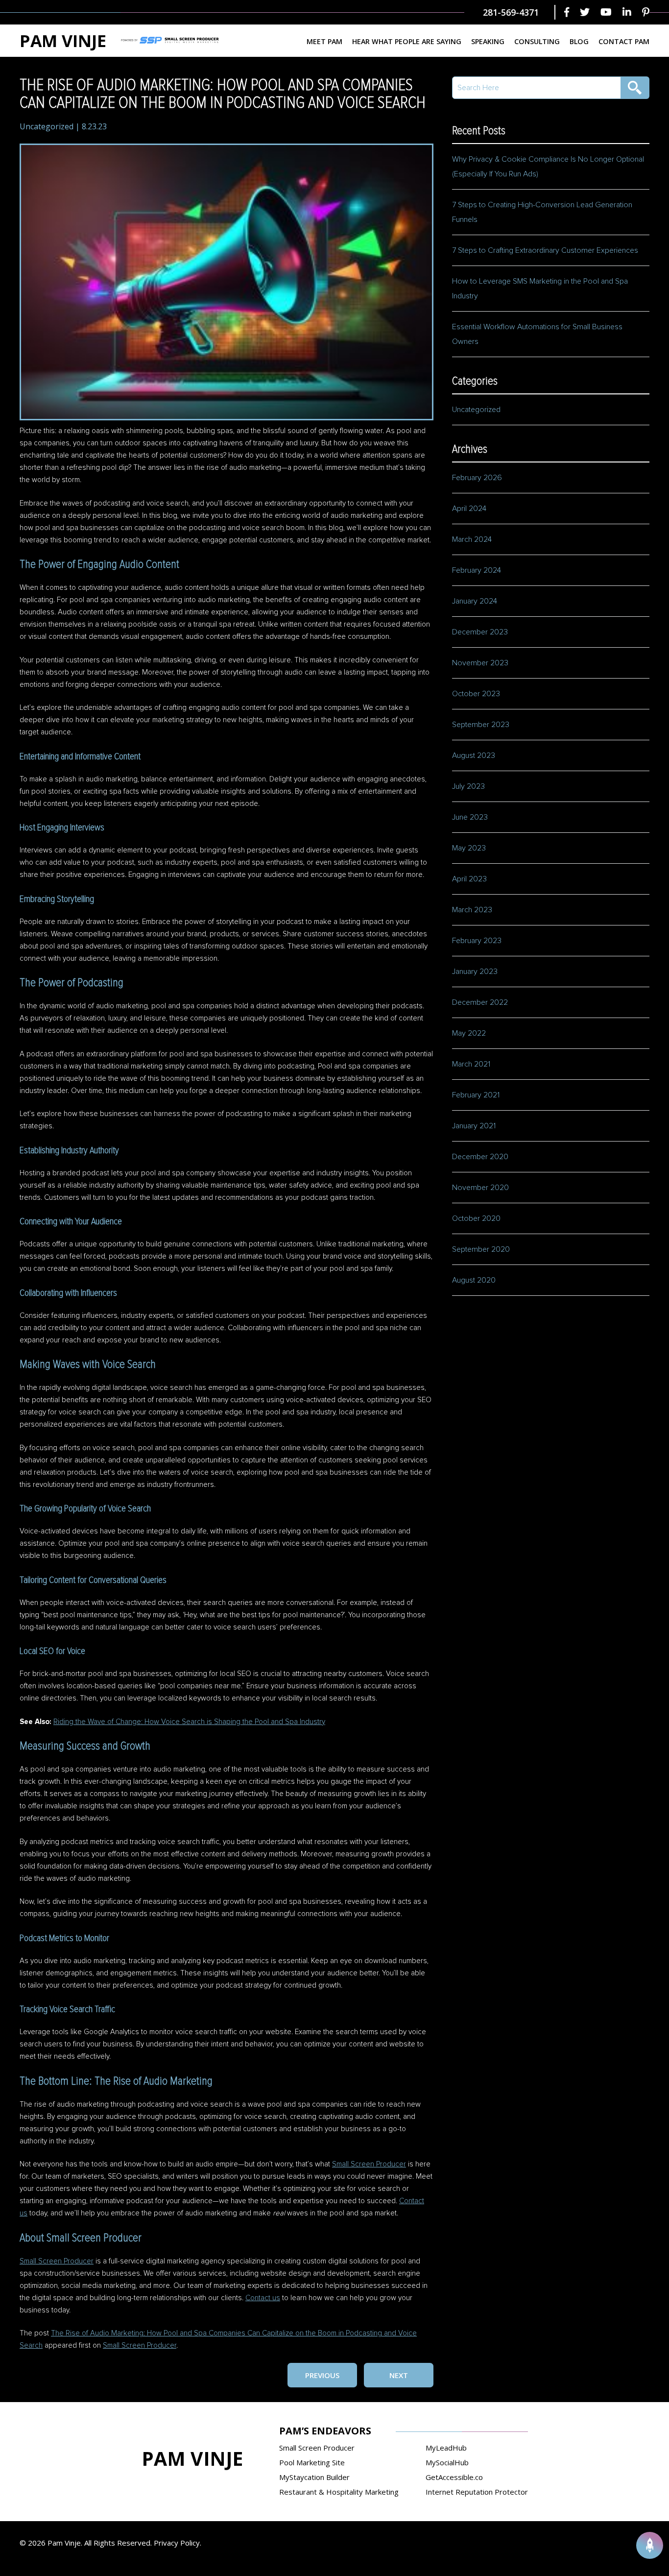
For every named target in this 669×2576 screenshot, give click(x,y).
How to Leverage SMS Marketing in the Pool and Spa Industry (540, 289)
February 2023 (477, 941)
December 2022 (480, 1002)
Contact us (263, 2298)
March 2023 (472, 910)
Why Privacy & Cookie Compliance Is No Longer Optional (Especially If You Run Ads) (548, 167)
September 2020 (481, 1249)
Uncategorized (47, 126)
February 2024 (477, 570)
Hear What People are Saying (407, 41)
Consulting (537, 41)
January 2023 (475, 972)
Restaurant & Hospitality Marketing (339, 2492)
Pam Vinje (63, 41)
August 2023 (474, 755)
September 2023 (481, 725)
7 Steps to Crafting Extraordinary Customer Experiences (546, 250)
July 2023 (468, 786)
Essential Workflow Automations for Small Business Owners (537, 334)
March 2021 (471, 1064)
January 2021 (474, 1126)
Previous (322, 2375)
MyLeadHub (446, 2448)
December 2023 (480, 632)
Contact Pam (624, 41)
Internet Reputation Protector (477, 2492)
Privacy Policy (177, 2543)
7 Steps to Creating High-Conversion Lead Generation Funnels (542, 212)
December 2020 (480, 1157)
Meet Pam (324, 41)
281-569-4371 (511, 12)
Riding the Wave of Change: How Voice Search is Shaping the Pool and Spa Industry (189, 1722)
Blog (579, 41)
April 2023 (469, 879)
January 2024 (475, 601)
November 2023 (480, 663)
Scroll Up (650, 2545)
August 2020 (474, 1280)
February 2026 (477, 478)
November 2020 (480, 1188)
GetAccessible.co (454, 2477)
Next (399, 2375)
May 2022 (469, 1033)
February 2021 (476, 1095)
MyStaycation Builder (314, 2477)
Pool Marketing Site (312, 2462)
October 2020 (476, 1218)
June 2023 (470, 817)
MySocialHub (447, 2462)
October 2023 (476, 694)
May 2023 (469, 848)
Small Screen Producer (369, 2164)
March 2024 (472, 539)
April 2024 (469, 509)
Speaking (488, 41)
